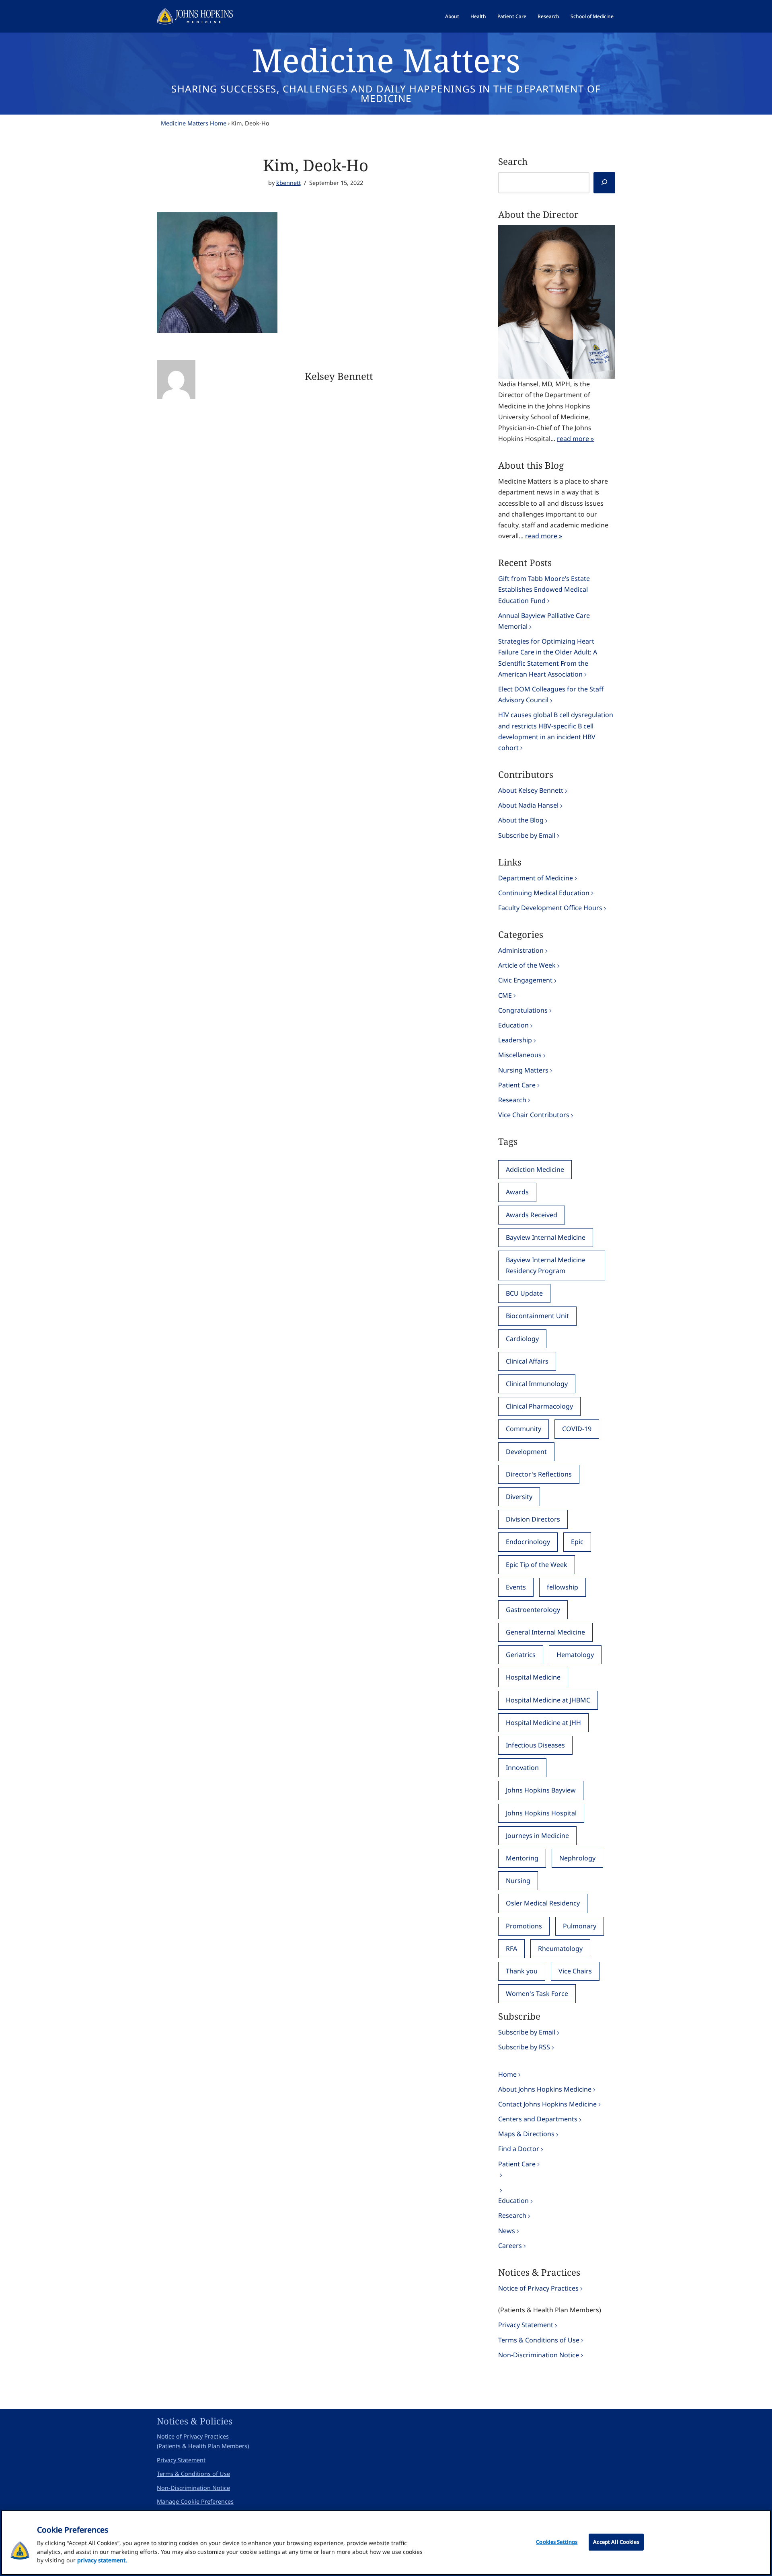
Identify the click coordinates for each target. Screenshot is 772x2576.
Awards (517, 1192)
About (452, 16)
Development (526, 1452)
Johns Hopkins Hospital (541, 1813)
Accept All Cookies (616, 2542)
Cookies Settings (557, 2542)
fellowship (563, 1587)
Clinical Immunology (537, 1384)
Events (516, 1587)
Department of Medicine (536, 878)
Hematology (575, 1655)
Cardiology (522, 1339)
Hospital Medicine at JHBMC (548, 1700)
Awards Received (532, 1215)
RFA (511, 1948)
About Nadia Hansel (528, 805)
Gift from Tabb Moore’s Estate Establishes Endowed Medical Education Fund (544, 589)
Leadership (515, 1040)
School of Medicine (592, 16)
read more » (575, 439)
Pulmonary (580, 1926)
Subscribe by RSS (524, 2047)
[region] (386, 2543)
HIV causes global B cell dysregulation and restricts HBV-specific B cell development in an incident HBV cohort (556, 731)
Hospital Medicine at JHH (543, 1723)
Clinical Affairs (527, 1361)
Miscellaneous (520, 1055)
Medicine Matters (386, 60)
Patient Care (512, 16)
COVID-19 (577, 1429)
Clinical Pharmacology (539, 1406)
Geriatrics (521, 1655)
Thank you (522, 1971)
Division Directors (533, 1519)
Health (478, 16)
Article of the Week (527, 965)
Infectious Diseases (535, 1745)
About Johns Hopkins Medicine (545, 2089)
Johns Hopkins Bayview (541, 1790)
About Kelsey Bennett (531, 790)
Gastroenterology (533, 1610)
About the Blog (521, 820)
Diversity (519, 1497)
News (507, 2231)
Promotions (524, 1926)
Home (507, 2074)
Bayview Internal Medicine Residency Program (546, 1265)
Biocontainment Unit (537, 1316)
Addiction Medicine (535, 1169)
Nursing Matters (523, 1070)
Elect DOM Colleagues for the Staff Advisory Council (551, 694)
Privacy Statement (526, 2325)
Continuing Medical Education (544, 893)
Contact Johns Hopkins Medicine (547, 2104)
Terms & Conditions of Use (539, 2340)
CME (505, 995)
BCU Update (524, 1293)
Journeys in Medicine (537, 1836)
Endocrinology (528, 1542)
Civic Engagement (525, 980)
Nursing (518, 1881)
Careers (510, 2246)
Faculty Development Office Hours (550, 908)
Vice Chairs (575, 1971)
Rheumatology (560, 1948)
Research (548, 16)
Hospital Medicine (533, 1677)
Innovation (522, 1768)
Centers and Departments (538, 2119)
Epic (577, 1542)
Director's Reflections (539, 1474)
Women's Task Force (537, 1994)
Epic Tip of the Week (537, 1565)
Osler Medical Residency (543, 1903)
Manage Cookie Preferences (195, 2501)
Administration (521, 950)
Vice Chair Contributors (534, 1115)
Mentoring (522, 1858)
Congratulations (523, 1010)
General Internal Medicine (545, 1632)
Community (524, 1429)
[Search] (604, 183)
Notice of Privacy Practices (538, 2288)
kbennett (288, 183)
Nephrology (577, 1858)
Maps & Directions (526, 2134)
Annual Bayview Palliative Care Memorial (544, 621)
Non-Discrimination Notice (539, 2355)
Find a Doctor (519, 2149)
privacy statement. (102, 2560)
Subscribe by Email (527, 835)
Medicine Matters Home (194, 123)
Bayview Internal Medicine (546, 1237)
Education (513, 1025)
